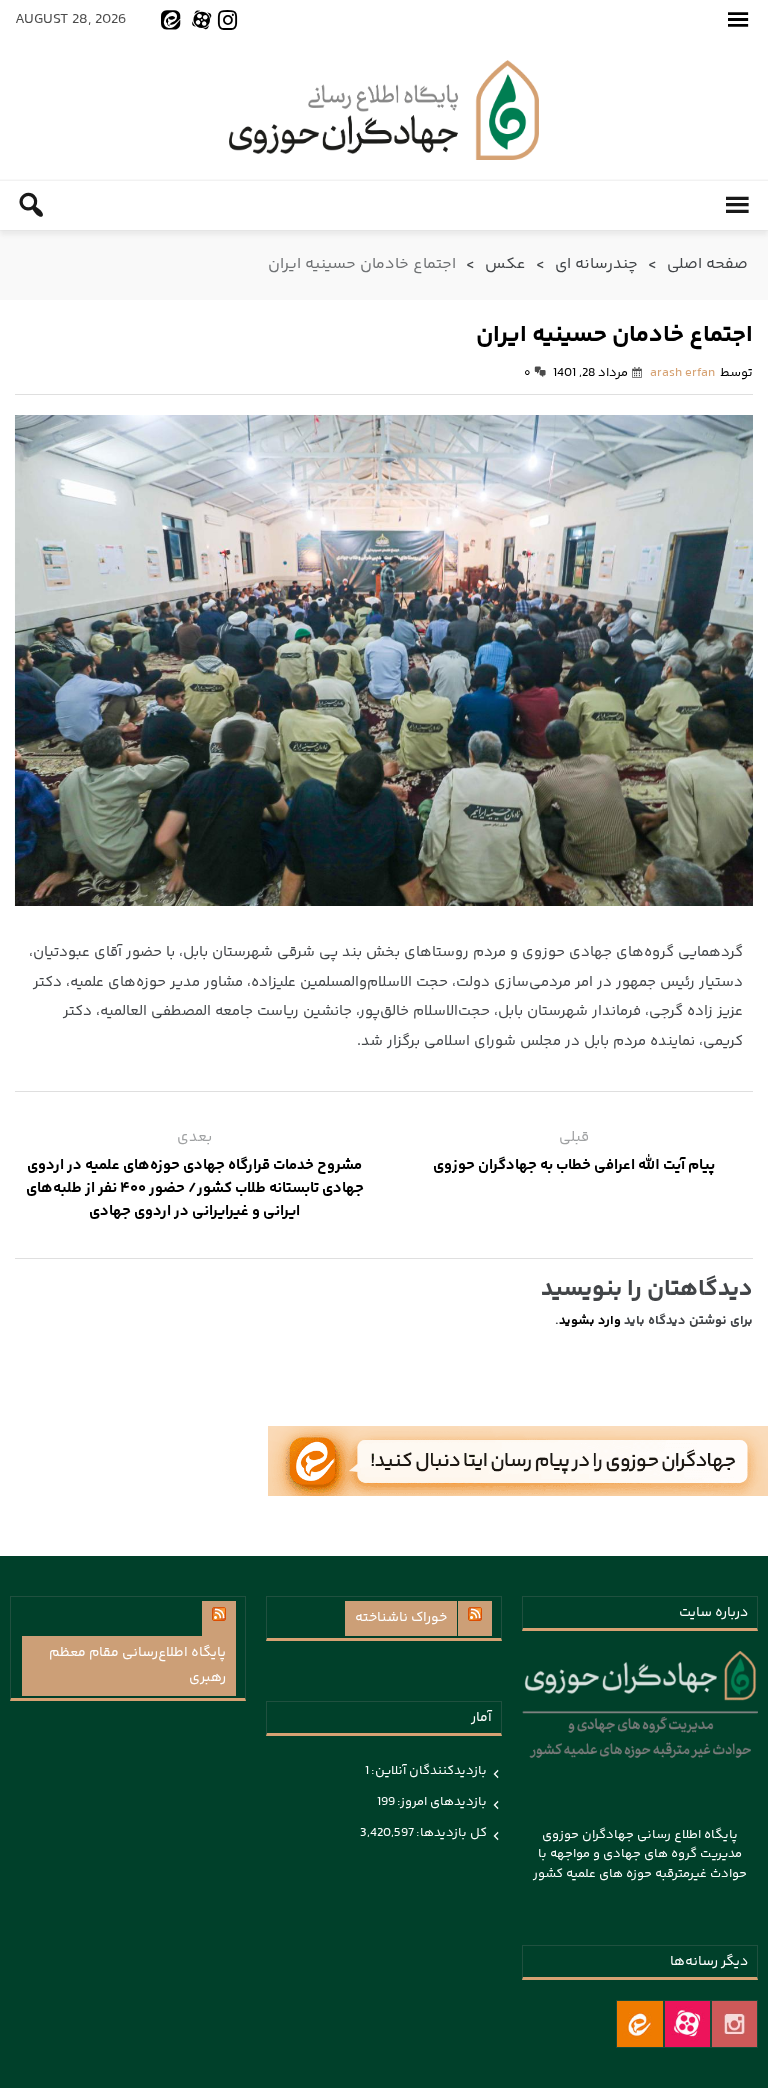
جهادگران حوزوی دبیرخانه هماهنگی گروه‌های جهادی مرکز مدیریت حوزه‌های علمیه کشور (384, 110)
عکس (505, 264)
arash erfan (682, 373)
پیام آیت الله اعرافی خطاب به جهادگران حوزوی (574, 1165)
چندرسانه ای (596, 264)
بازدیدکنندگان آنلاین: (428, 1771)
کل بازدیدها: (450, 1833)
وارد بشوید (590, 1321)
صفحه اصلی (707, 264)
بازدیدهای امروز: (441, 1802)
